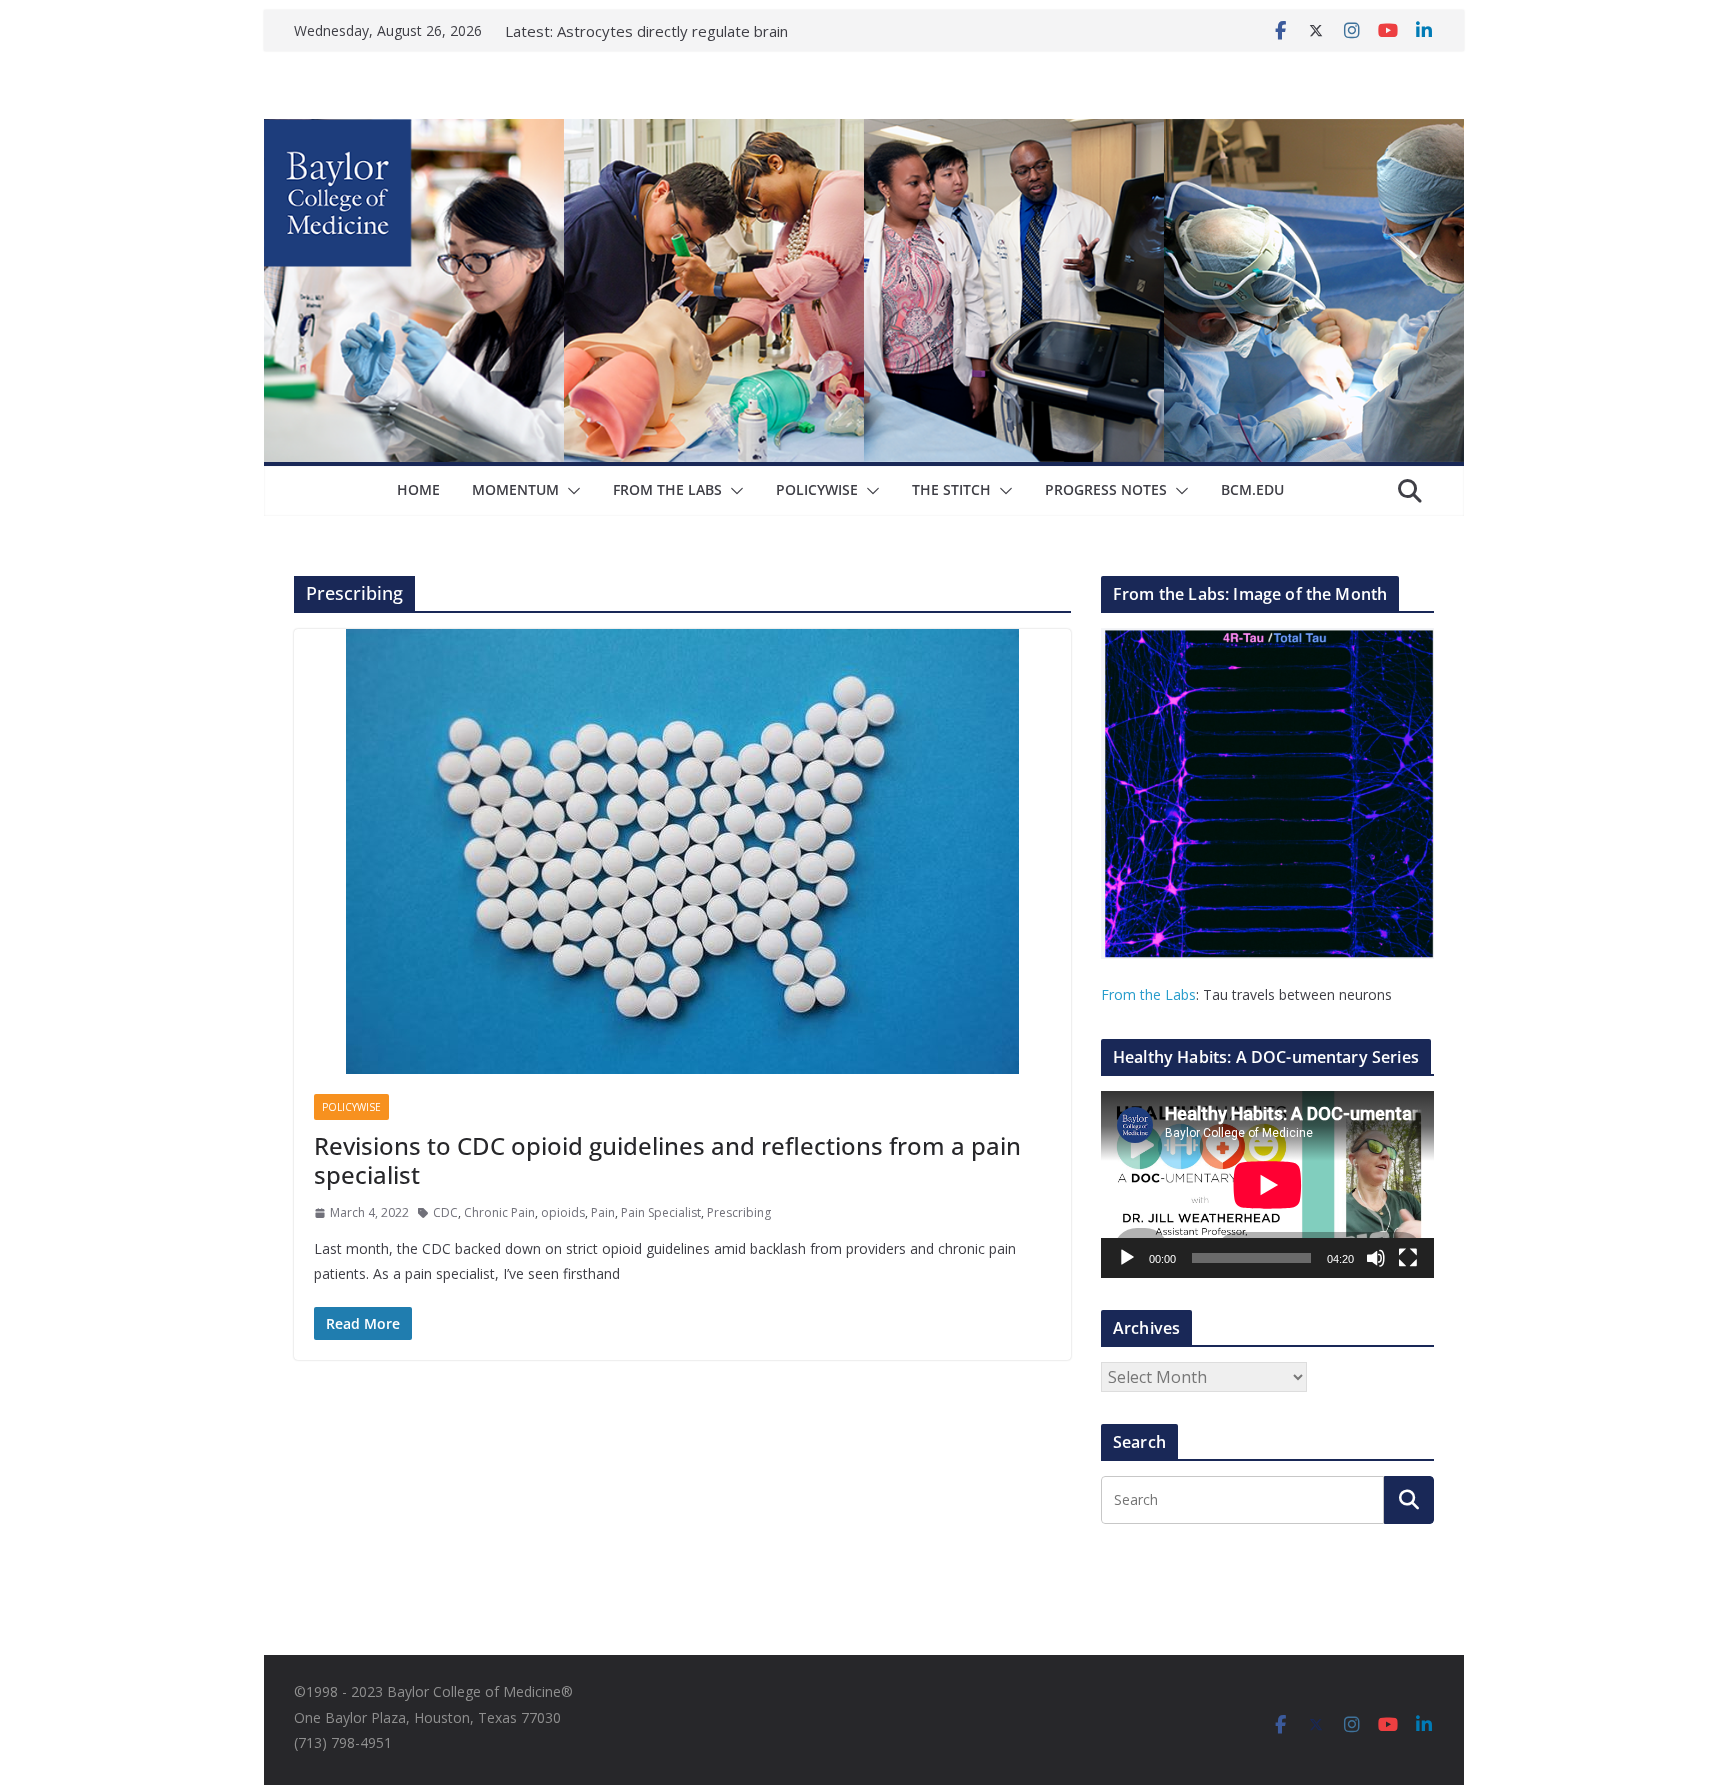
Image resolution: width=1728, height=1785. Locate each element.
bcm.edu (1252, 489)
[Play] (1127, 1258)
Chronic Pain (499, 1212)
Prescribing (739, 1212)
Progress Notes (1106, 489)
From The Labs (667, 489)
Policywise (817, 489)
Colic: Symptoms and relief (647, 27)
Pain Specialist (661, 1212)
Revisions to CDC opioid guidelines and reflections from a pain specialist (667, 1160)
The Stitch (951, 489)
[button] (570, 491)
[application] (1267, 1184)
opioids (563, 1212)
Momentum (515, 489)
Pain (603, 1212)
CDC (445, 1212)
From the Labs (1148, 994)
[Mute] (1376, 1258)
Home (418, 489)
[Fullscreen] (1408, 1258)
